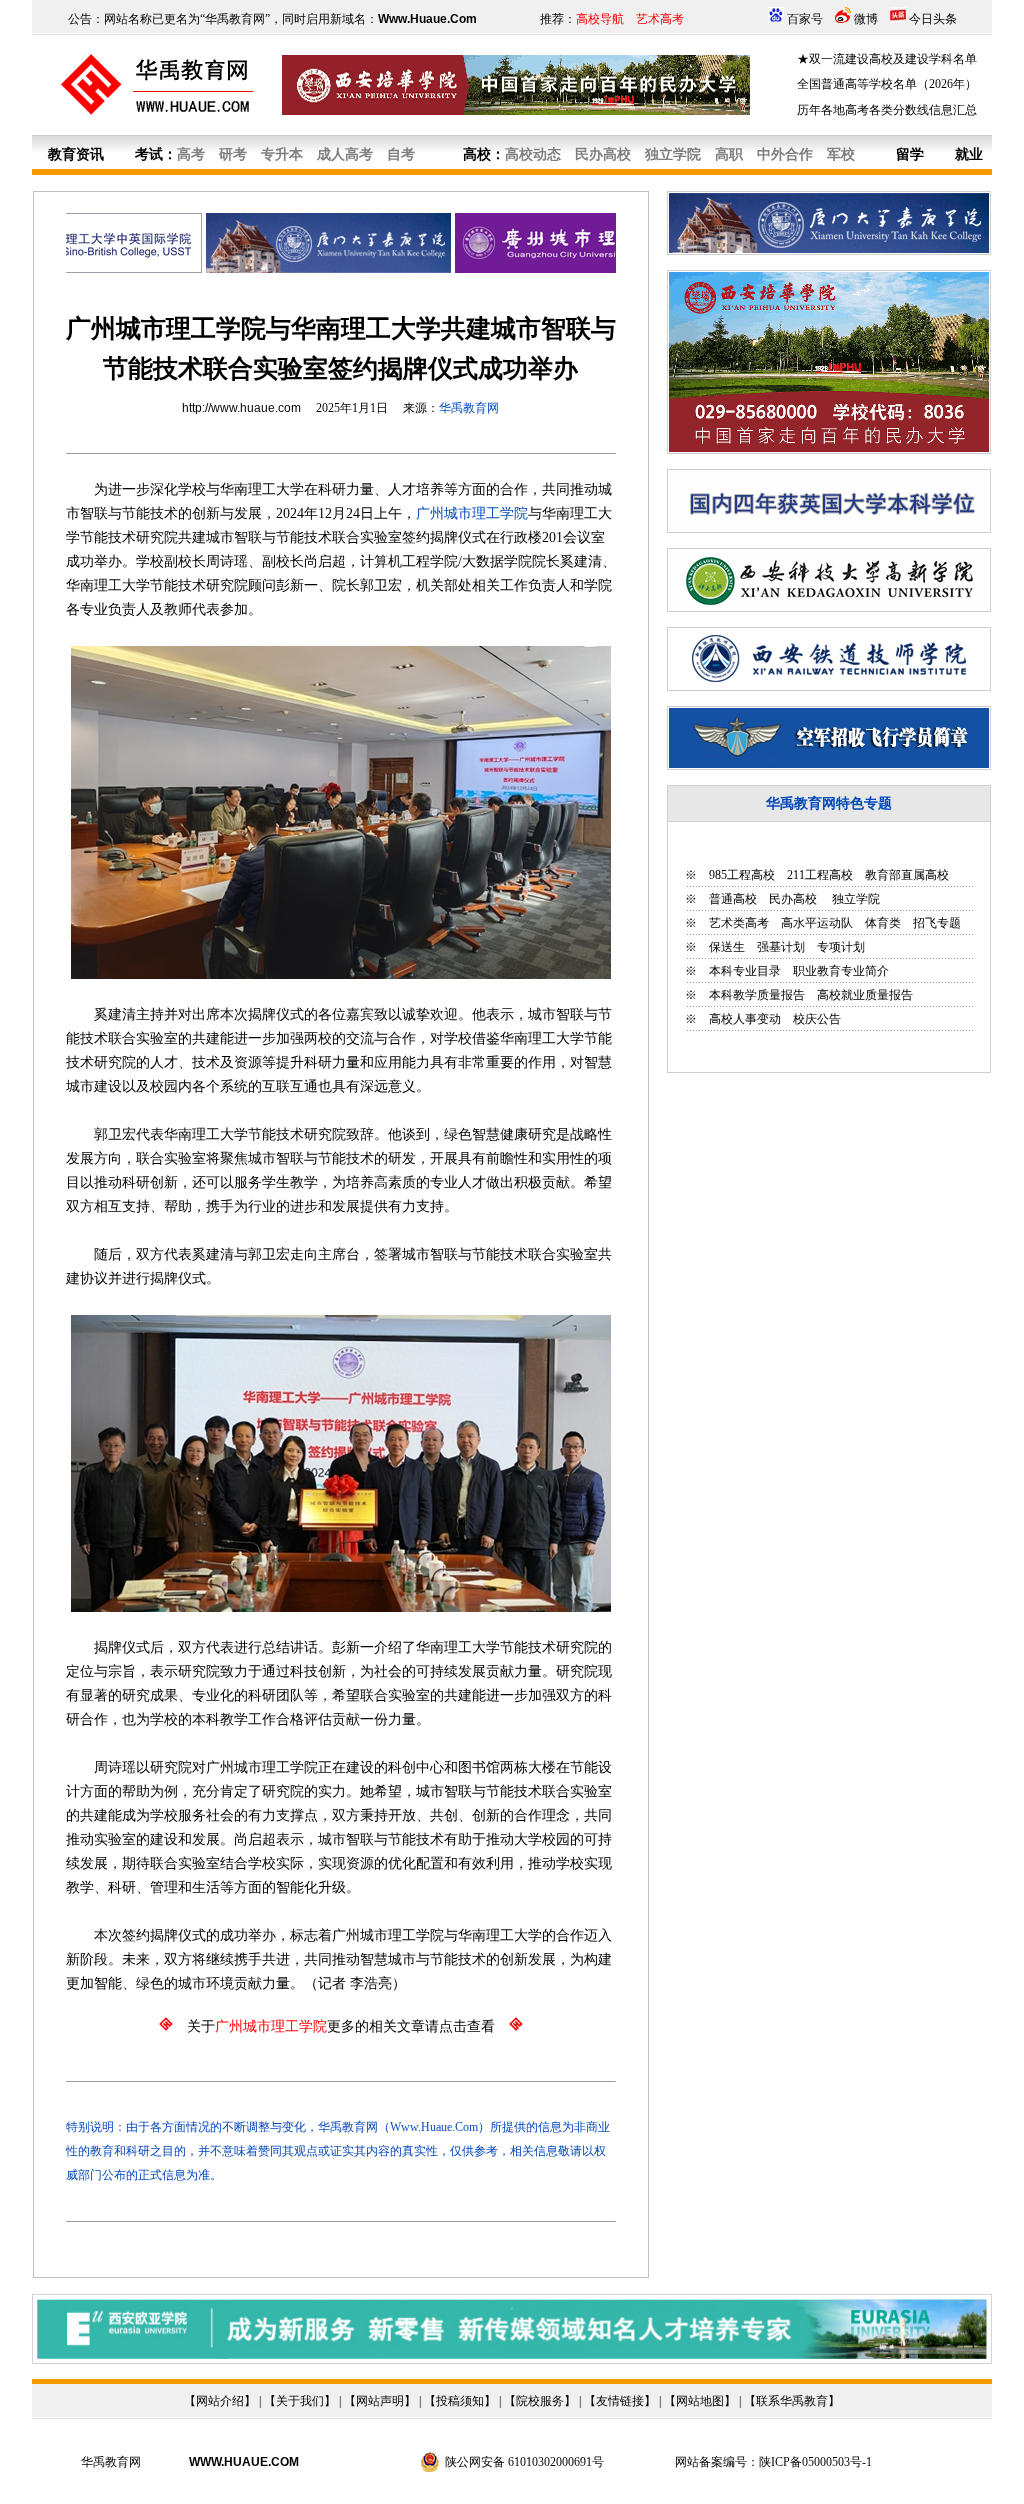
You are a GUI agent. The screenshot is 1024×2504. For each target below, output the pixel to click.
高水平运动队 (817, 923)
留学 (910, 154)
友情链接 (620, 2401)
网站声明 (380, 2401)
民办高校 (793, 899)
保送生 (727, 947)
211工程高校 (820, 875)
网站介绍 (220, 2401)
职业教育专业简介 (841, 971)
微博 (866, 19)
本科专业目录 (745, 971)
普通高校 (733, 899)
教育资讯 (76, 154)
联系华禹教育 (792, 2401)
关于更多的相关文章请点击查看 (341, 2026)
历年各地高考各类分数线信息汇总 (887, 110)
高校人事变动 (745, 1019)
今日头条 (933, 19)
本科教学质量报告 (757, 995)
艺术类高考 (739, 923)
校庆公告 (817, 1019)
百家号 (805, 19)
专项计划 (841, 947)
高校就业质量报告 (865, 995)
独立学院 (854, 899)
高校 (477, 154)
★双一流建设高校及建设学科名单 (887, 59)
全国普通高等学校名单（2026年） (887, 84)
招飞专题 (937, 923)
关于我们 (300, 2401)
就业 (969, 154)
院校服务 (540, 2401)
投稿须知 (460, 2401)
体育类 (883, 923)
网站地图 (700, 2401)
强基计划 (781, 947)
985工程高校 (742, 875)
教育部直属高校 (907, 875)
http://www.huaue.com (241, 408)
